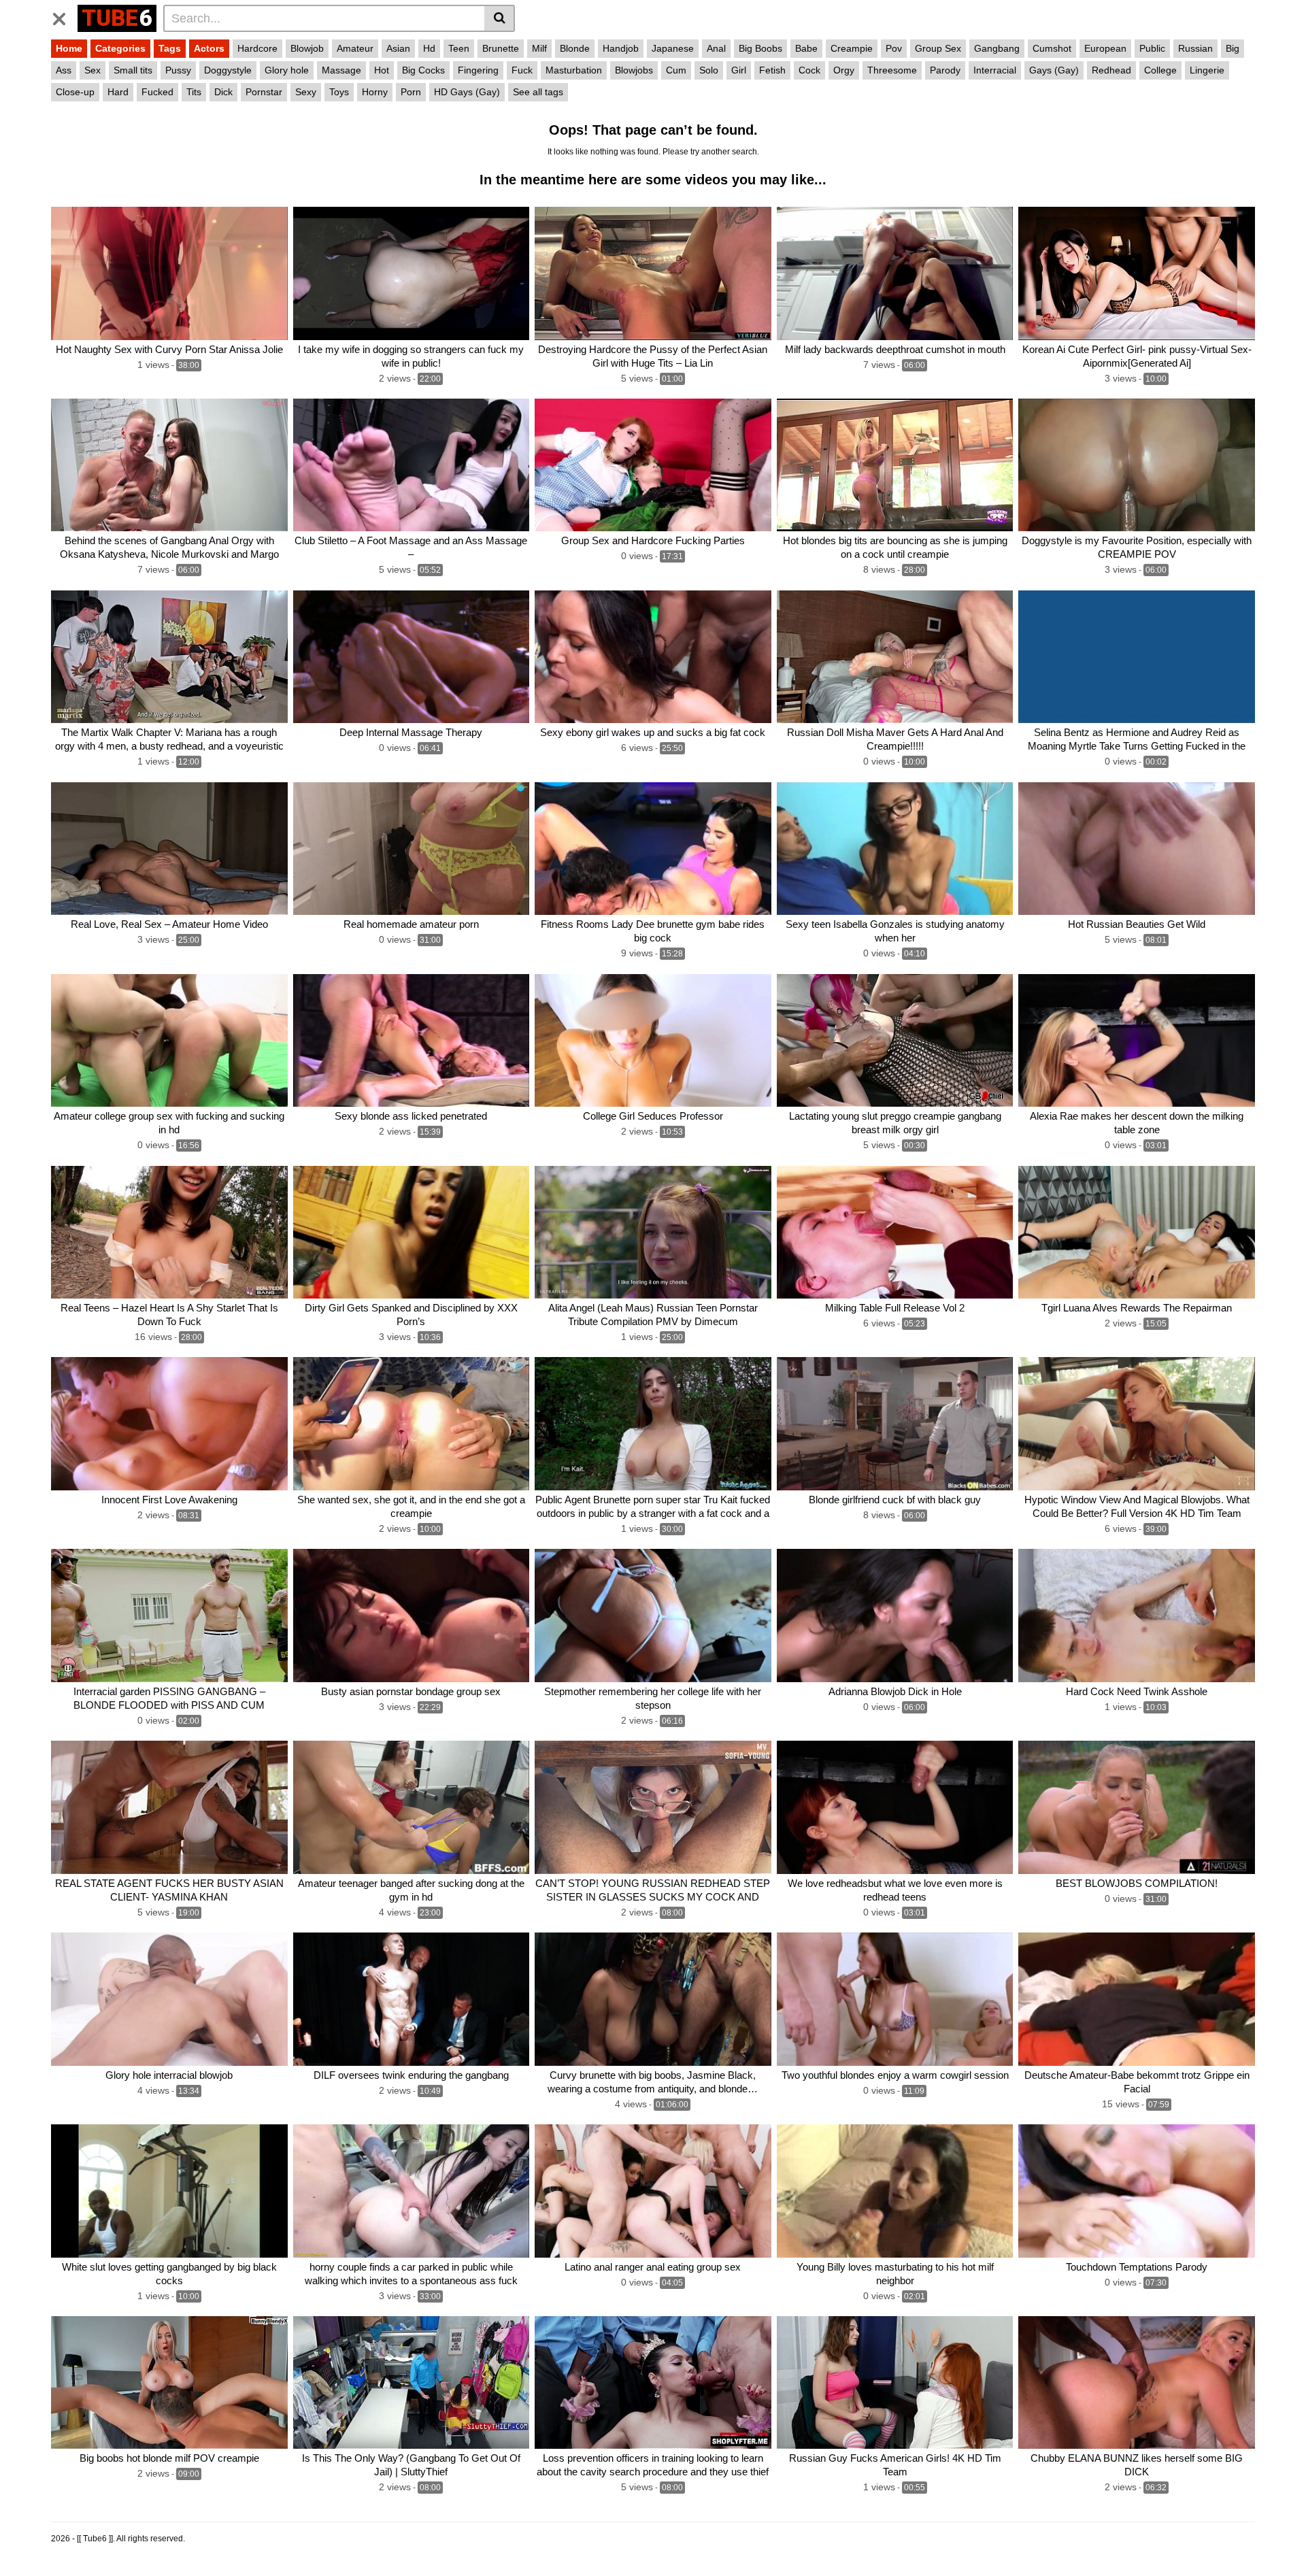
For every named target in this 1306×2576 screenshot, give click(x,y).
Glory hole (287, 70)
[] (500, 18)
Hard (118, 92)
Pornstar (264, 92)
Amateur (355, 48)
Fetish (772, 70)
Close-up (75, 92)
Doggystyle (228, 70)
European (1105, 48)
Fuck (522, 70)
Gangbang (997, 48)
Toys (339, 92)
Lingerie (1207, 70)
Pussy (178, 70)
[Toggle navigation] (64, 16)
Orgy (844, 70)
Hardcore (257, 48)
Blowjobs (634, 70)
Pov (894, 48)
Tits (194, 92)
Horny (375, 92)
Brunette (501, 48)
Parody (945, 70)
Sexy (306, 92)
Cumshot (1052, 48)
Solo (709, 70)
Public (1152, 48)
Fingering (478, 70)
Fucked (157, 92)
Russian (1195, 48)
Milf (539, 48)
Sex (93, 70)
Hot (382, 70)
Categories (120, 48)
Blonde (575, 48)
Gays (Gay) (1054, 70)
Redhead (1111, 70)
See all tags (538, 92)
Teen (459, 48)
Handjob (621, 48)
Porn (411, 92)
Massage (341, 70)
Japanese (673, 48)
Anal (716, 48)
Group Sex (938, 48)
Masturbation (574, 70)
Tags (170, 48)
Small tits (133, 70)
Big (1233, 48)
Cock (809, 70)
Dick (223, 92)
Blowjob (307, 48)
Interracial (995, 70)
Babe (806, 48)
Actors (209, 48)
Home (69, 48)
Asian (398, 48)
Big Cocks (423, 70)
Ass (64, 70)
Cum (676, 70)
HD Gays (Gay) (467, 92)
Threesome (892, 70)
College (1160, 70)
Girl (739, 70)
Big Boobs (760, 48)
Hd (429, 48)
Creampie (852, 48)
